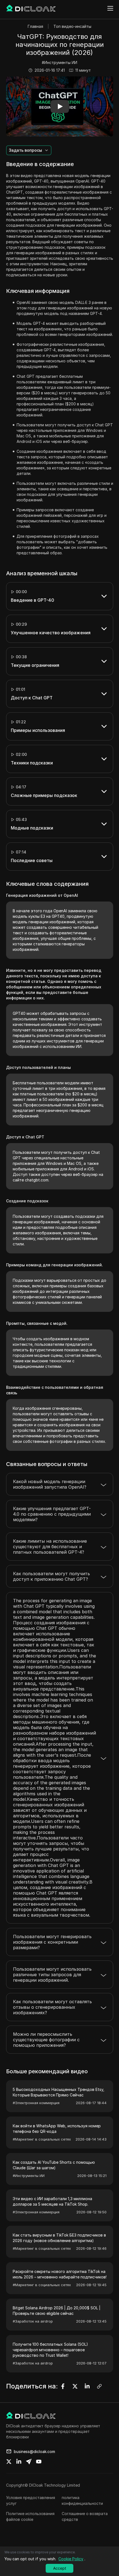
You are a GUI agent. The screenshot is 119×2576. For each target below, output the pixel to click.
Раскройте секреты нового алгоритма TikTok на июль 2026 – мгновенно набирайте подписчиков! (60, 2274)
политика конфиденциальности (82, 2500)
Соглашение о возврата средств (85, 2516)
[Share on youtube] (39, 2462)
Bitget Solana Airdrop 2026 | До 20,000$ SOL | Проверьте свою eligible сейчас (57, 2311)
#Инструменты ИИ (59, 62)
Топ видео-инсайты (72, 26)
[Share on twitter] (9, 2462)
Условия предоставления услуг (31, 2500)
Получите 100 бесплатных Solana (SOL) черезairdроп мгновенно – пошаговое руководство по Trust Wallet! (50, 2350)
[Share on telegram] (29, 2462)
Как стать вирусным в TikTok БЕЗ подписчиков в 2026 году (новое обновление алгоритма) (59, 2238)
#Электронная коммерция (36, 2103)
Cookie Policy (71, 2559)
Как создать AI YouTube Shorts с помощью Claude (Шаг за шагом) (54, 2165)
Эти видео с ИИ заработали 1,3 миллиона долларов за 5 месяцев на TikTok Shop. (52, 2201)
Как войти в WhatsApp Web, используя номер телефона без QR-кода (57, 2129)
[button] (60, 106)
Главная (35, 26)
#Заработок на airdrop (33, 2321)
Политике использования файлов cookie (30, 2516)
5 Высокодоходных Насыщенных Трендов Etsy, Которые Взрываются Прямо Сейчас (59, 2092)
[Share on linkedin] (19, 2462)
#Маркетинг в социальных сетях (42, 2139)
